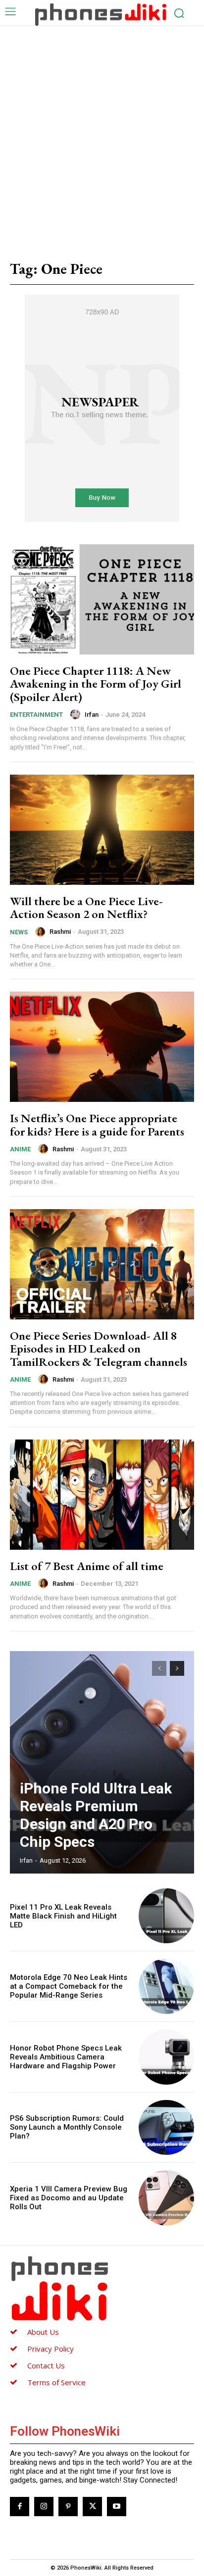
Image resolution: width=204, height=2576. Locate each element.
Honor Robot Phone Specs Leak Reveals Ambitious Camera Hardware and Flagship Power (66, 2057)
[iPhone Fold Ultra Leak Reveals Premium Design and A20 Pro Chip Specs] (102, 1762)
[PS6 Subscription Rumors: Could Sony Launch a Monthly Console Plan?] (166, 2128)
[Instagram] (44, 2507)
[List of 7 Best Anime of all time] (102, 1495)
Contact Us (46, 2365)
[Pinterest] (68, 2507)
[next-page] (177, 1668)
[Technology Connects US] (101, 14)
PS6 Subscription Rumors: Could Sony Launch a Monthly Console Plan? (67, 2127)
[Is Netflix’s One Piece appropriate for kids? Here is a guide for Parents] (102, 1047)
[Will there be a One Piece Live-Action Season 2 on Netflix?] (102, 830)
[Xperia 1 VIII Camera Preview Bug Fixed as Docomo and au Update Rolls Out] (166, 2198)
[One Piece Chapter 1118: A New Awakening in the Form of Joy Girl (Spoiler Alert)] (102, 599)
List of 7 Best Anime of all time (87, 1566)
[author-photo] (77, 714)
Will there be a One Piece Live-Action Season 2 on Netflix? (86, 907)
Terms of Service (56, 2382)
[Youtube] (117, 2507)
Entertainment (36, 715)
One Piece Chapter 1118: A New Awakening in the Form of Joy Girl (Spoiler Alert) (96, 684)
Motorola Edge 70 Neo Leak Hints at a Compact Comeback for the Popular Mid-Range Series (69, 1986)
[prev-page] (159, 1668)
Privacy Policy (51, 2349)
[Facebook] (20, 2507)
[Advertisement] (102, 133)
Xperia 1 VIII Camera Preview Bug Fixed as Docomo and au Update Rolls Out (69, 2198)
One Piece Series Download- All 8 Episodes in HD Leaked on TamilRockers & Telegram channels (99, 1349)
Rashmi (60, 932)
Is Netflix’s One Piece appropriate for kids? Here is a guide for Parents (97, 1124)
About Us (43, 2332)
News (19, 932)
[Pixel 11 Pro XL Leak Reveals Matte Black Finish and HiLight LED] (166, 1916)
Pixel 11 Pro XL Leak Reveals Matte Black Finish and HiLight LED (63, 1916)
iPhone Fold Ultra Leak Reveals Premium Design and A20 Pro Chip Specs (96, 1815)
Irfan (92, 715)
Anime (20, 1149)
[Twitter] (92, 2507)
